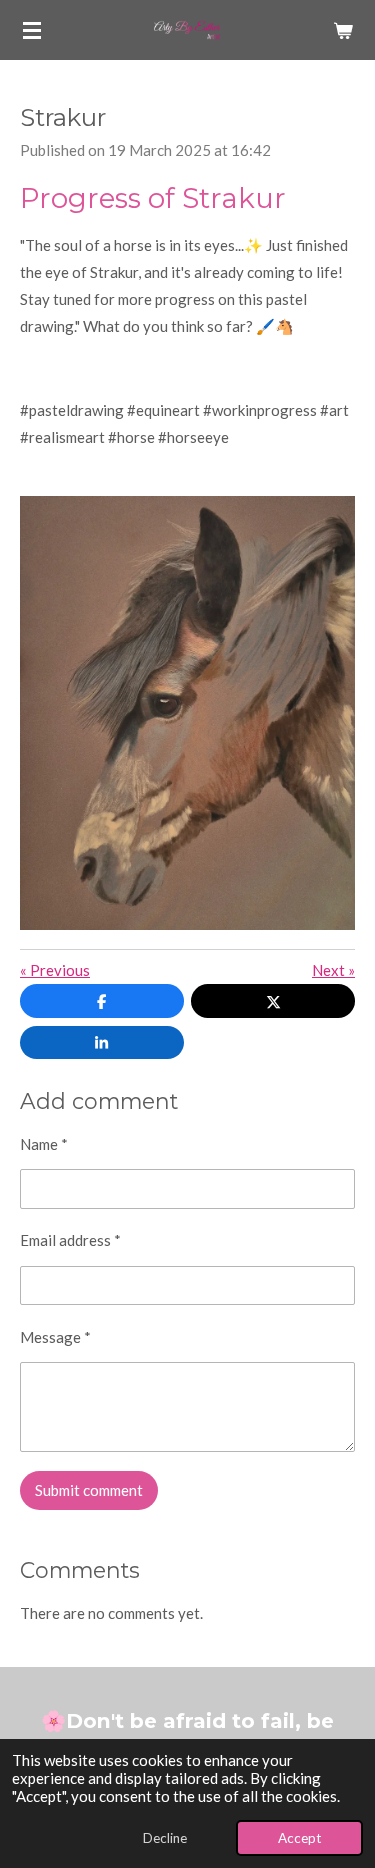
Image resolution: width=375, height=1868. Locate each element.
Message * (55, 1337)
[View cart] (343, 30)
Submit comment (89, 1490)
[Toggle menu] (32, 30)
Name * (44, 1144)
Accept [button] (299, 1838)
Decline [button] (165, 1838)
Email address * (70, 1240)
